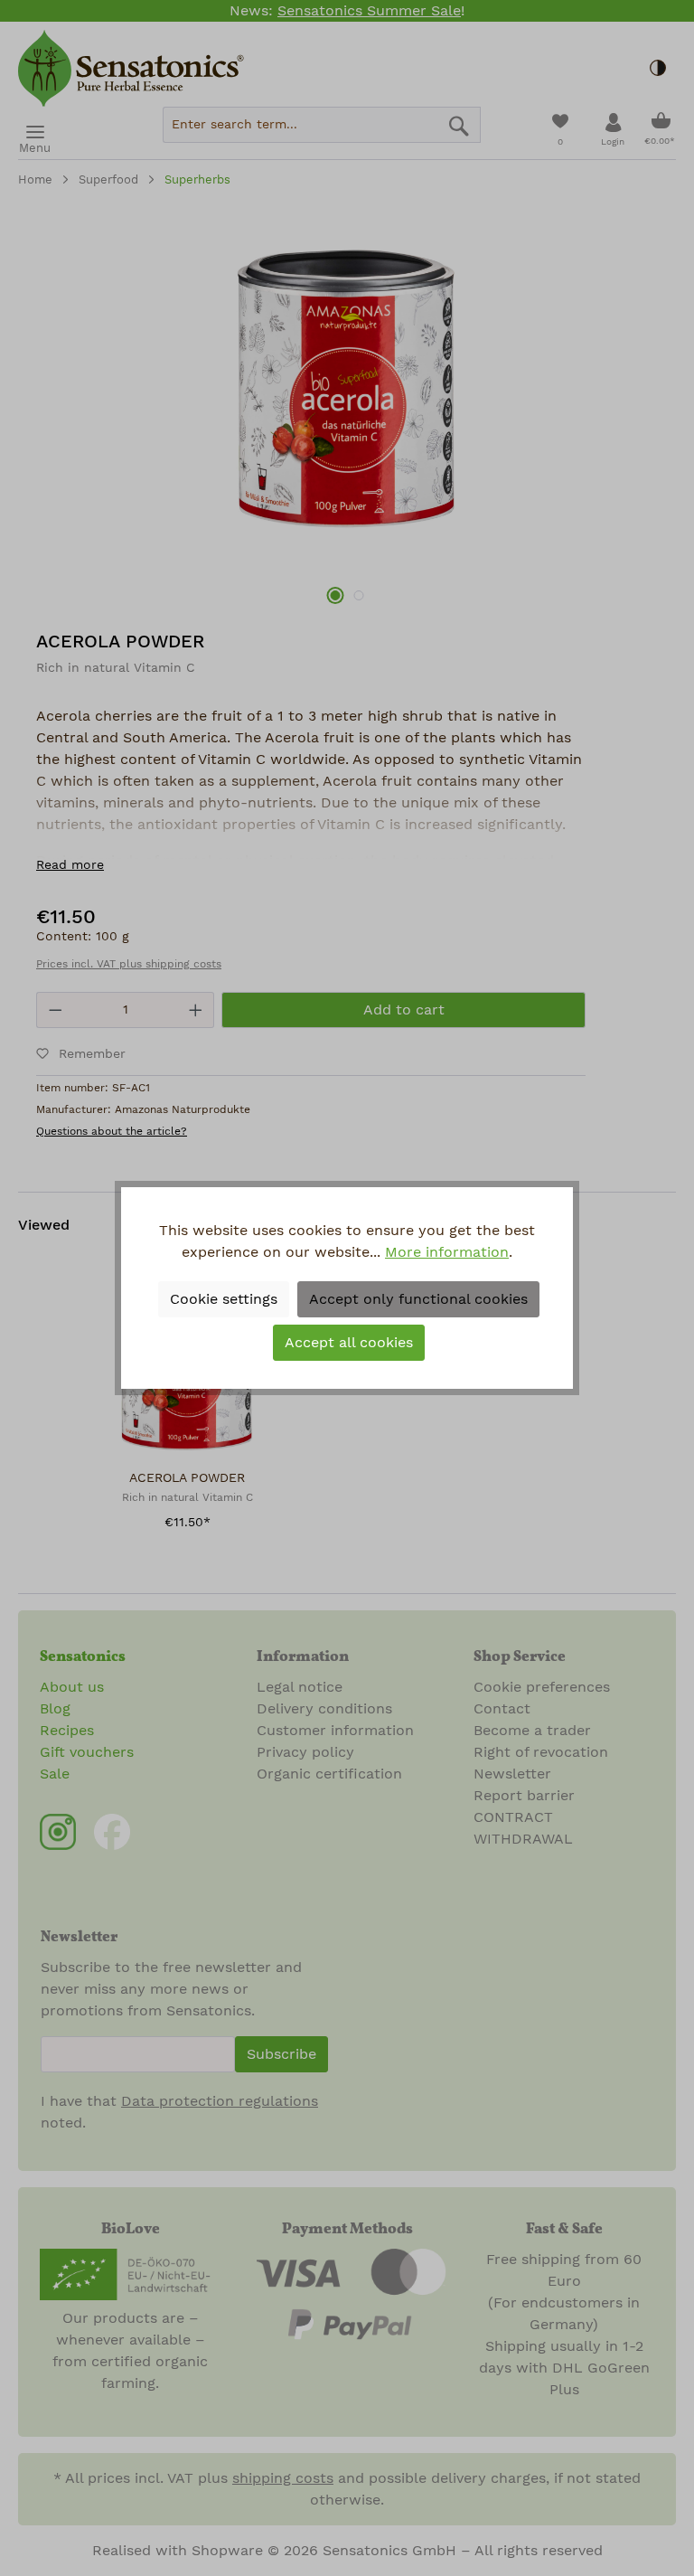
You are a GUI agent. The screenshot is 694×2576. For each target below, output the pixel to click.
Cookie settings (224, 1299)
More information (447, 1252)
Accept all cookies (349, 1343)
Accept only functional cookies (418, 1299)
